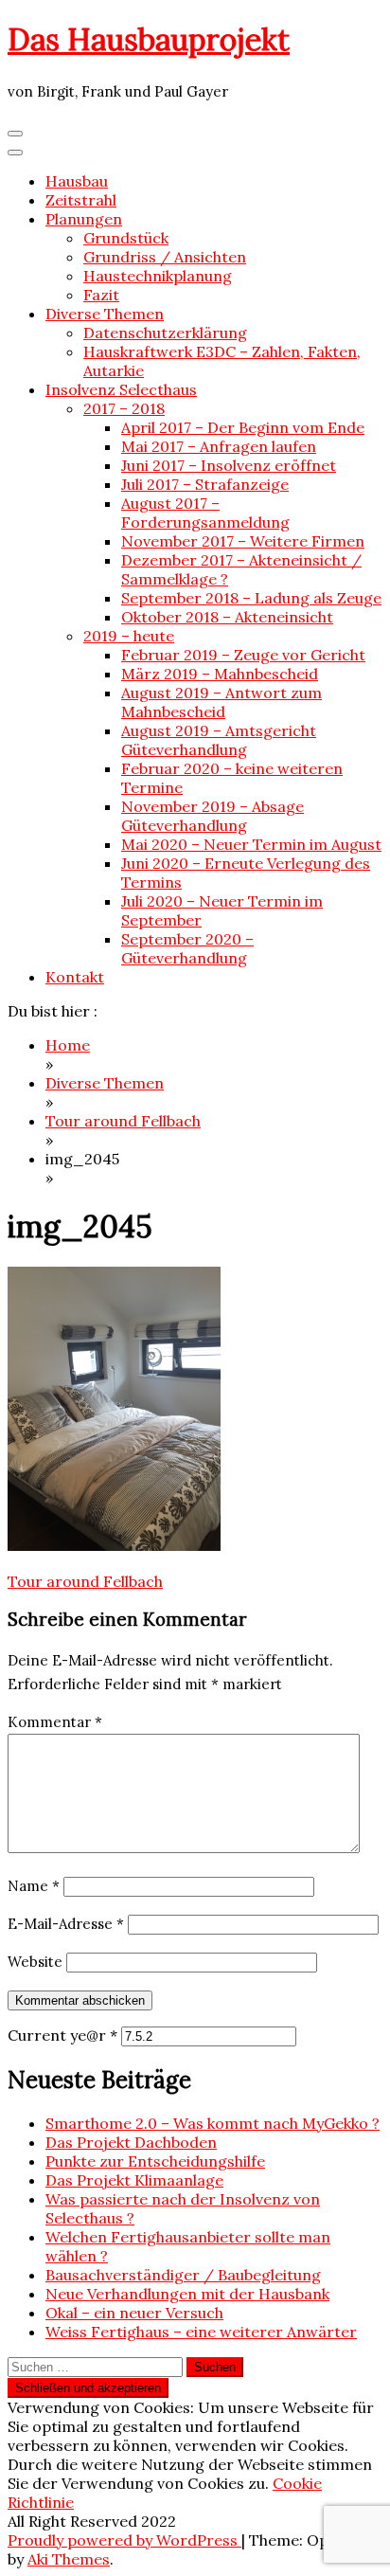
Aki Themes (69, 2559)
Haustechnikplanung (158, 276)
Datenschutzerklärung (165, 333)
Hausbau (77, 181)
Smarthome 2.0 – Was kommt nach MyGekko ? (213, 2123)
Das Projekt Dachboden (131, 2142)
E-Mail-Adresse (66, 1924)
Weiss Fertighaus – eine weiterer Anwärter (201, 2332)
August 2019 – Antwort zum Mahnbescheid (222, 702)
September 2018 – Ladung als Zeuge (251, 598)
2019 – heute (129, 636)
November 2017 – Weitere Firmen (243, 541)
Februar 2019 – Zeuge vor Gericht (243, 655)
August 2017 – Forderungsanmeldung (205, 513)
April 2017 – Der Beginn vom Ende (243, 427)
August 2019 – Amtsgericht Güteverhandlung (219, 740)
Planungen (84, 219)
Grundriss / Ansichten (165, 257)
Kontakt (75, 977)
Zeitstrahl (81, 200)
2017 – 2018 (124, 408)
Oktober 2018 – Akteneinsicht (227, 617)
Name (34, 1886)
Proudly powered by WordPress (124, 2540)
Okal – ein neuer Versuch (134, 2313)
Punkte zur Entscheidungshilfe (155, 2161)
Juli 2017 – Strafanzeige (205, 484)
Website (35, 1962)
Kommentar (55, 1722)
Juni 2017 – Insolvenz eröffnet (229, 465)
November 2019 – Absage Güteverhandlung (213, 816)
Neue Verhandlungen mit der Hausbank (187, 2294)
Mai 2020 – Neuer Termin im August (251, 844)
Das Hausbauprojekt (149, 39)
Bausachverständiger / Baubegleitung (183, 2275)
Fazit (101, 295)
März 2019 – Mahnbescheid (220, 674)
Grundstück (126, 238)
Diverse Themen (105, 314)
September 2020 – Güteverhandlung (187, 948)
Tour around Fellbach (85, 1581)
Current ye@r (62, 2035)
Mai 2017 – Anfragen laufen (219, 446)
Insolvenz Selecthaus (121, 389)
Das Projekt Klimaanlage (134, 2180)
